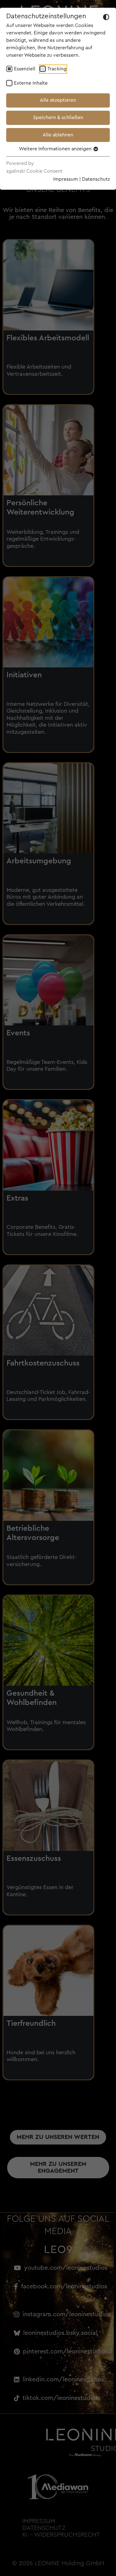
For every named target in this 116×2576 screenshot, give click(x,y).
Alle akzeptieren (58, 100)
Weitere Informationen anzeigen (56, 149)
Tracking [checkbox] (57, 69)
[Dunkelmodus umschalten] (106, 17)
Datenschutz (96, 179)
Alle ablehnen (58, 135)
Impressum (66, 179)
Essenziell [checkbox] (25, 69)
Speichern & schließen (58, 117)
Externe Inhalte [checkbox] (31, 83)
